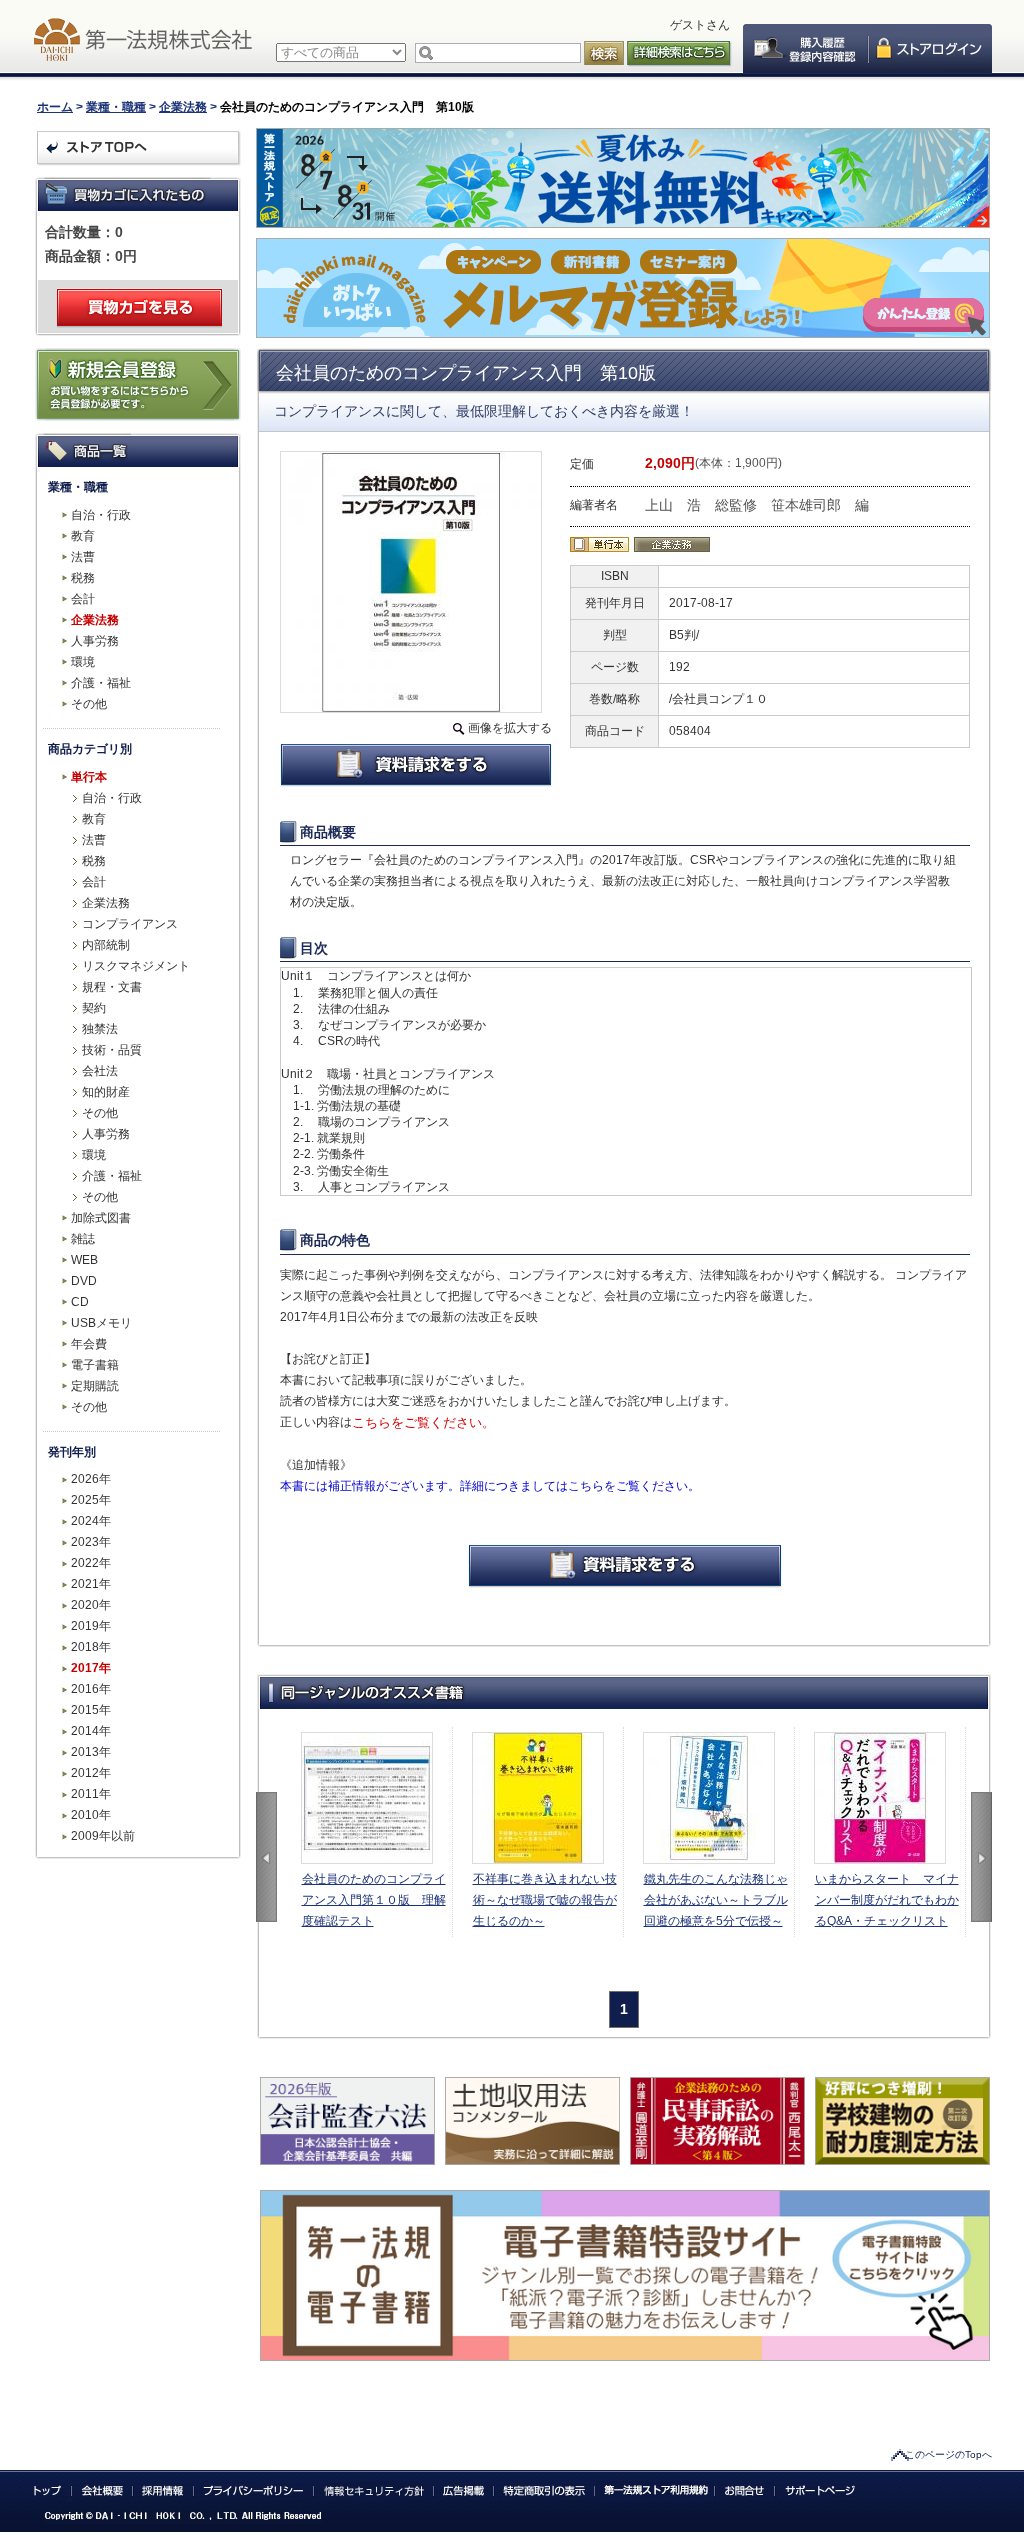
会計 (83, 599)
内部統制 (106, 945)
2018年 (91, 1647)
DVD (84, 1281)
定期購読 (95, 1386)
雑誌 (83, 1239)
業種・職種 (116, 107)
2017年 (91, 1668)
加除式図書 (101, 1218)
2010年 (91, 1815)
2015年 (91, 1710)
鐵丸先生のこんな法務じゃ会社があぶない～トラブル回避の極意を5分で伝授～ (716, 1900)
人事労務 (95, 641)
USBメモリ (101, 1323)
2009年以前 (103, 1836)
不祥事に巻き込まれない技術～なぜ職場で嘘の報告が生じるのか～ (545, 1900)
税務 (83, 578)
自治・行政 (101, 515)
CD (80, 1302)
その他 (89, 704)
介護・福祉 (101, 683)
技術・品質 (112, 1050)
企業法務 (183, 107)
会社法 (100, 1071)
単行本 (89, 777)
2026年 (91, 1479)
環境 (83, 662)
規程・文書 (112, 987)
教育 (83, 536)
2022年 (91, 1563)
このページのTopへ (948, 2454)
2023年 (91, 1542)
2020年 (91, 1605)
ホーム (55, 107)
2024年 (91, 1521)
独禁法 (100, 1029)
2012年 (91, 1773)
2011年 (91, 1794)
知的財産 (106, 1092)
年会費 (89, 1344)
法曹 (83, 557)
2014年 (91, 1731)
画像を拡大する (510, 728)
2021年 (91, 1584)
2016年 (91, 1689)
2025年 (91, 1500)
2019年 (91, 1626)
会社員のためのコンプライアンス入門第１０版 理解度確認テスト (374, 1900)
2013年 (91, 1752)
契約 (94, 1008)
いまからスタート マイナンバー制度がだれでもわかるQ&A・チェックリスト (887, 1900)
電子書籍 (95, 1365)
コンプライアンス (130, 924)
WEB (84, 1260)
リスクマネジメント (136, 966)
